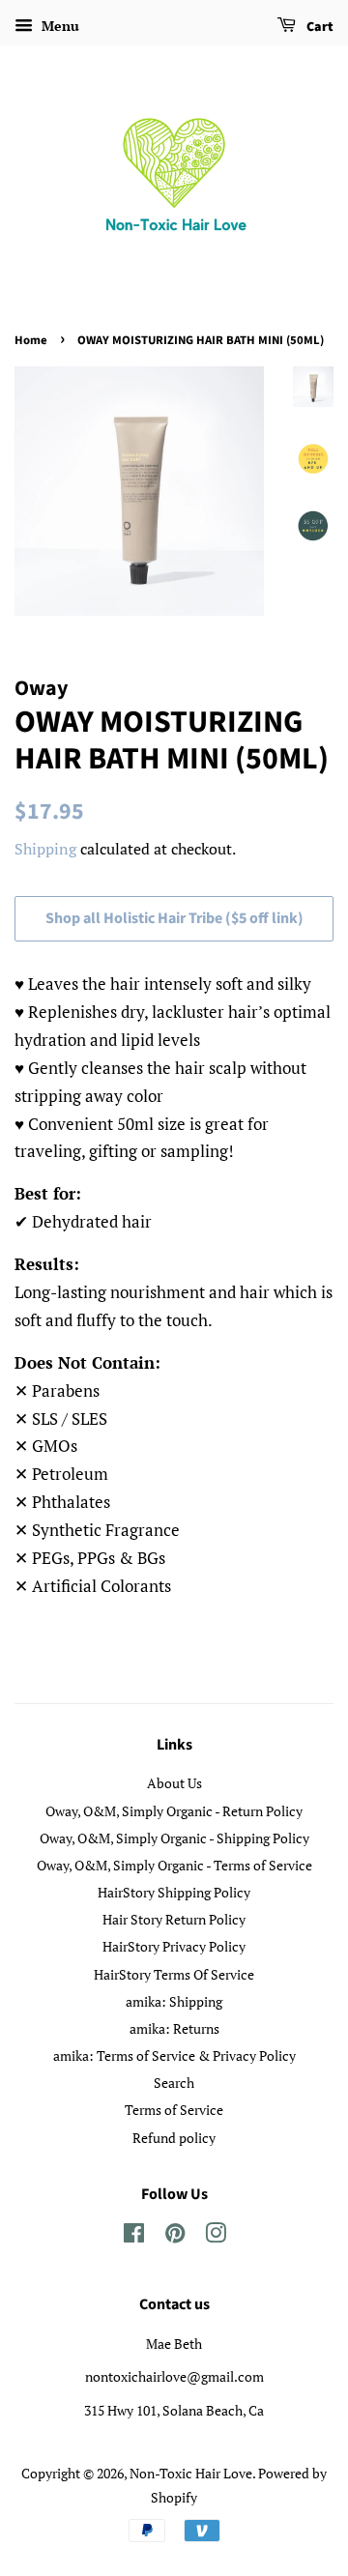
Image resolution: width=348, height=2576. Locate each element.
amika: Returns (174, 2028)
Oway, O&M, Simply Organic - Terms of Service (174, 1865)
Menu (58, 26)
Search (174, 2083)
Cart (319, 27)
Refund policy (174, 2138)
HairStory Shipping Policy (174, 1892)
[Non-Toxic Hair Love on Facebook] (134, 2236)
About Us (174, 1783)
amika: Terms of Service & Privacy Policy (174, 2055)
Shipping (45, 849)
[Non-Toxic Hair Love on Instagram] (216, 2236)
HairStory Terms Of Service (174, 1974)
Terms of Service (174, 2110)
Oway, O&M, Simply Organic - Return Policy (174, 1811)
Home (31, 340)
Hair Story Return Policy (174, 1919)
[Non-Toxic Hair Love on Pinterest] (175, 2236)
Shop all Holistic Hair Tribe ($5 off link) (174, 918)
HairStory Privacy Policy (174, 1946)
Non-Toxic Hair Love (191, 2473)
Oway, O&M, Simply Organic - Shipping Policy (174, 1838)
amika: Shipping (174, 2001)
